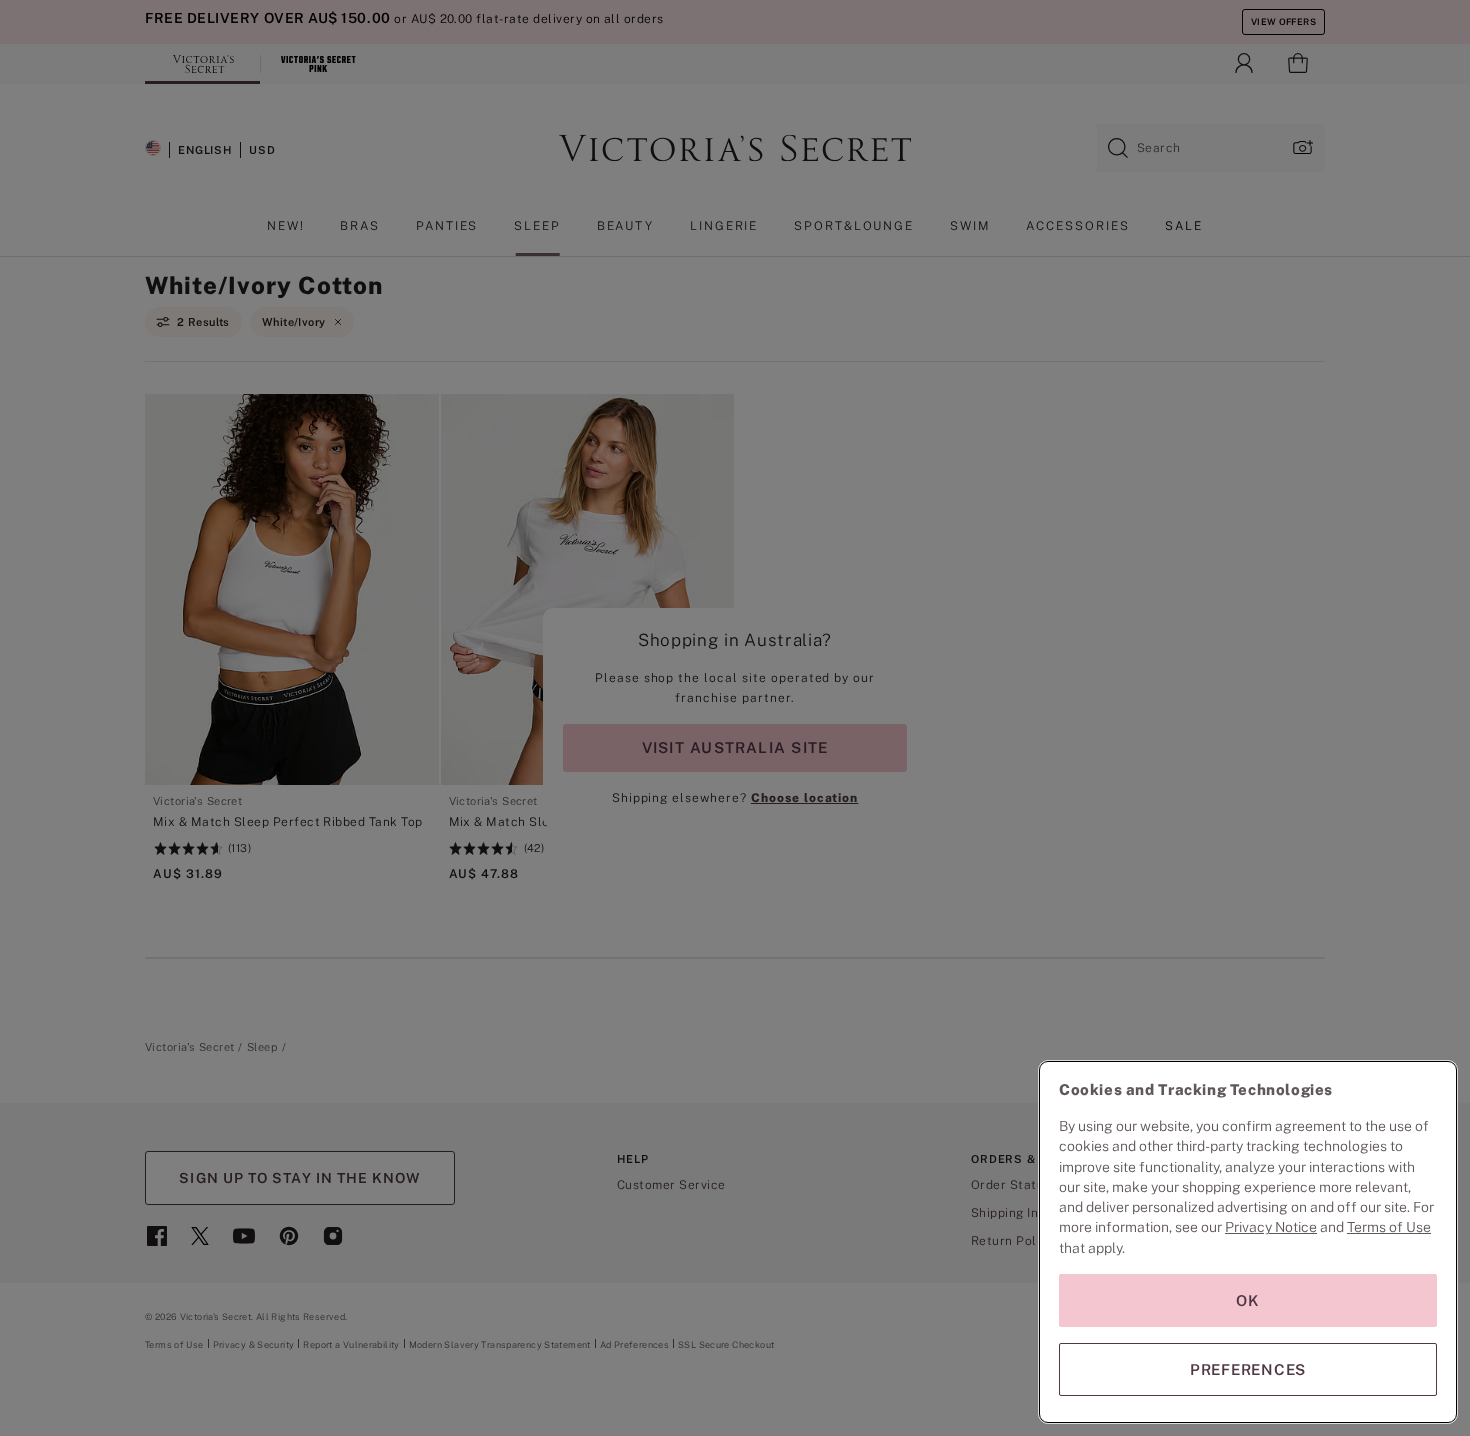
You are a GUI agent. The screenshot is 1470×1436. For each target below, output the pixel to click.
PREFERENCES (1248, 1369)
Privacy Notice (1271, 1227)
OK (1248, 1300)
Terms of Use (1389, 1227)
